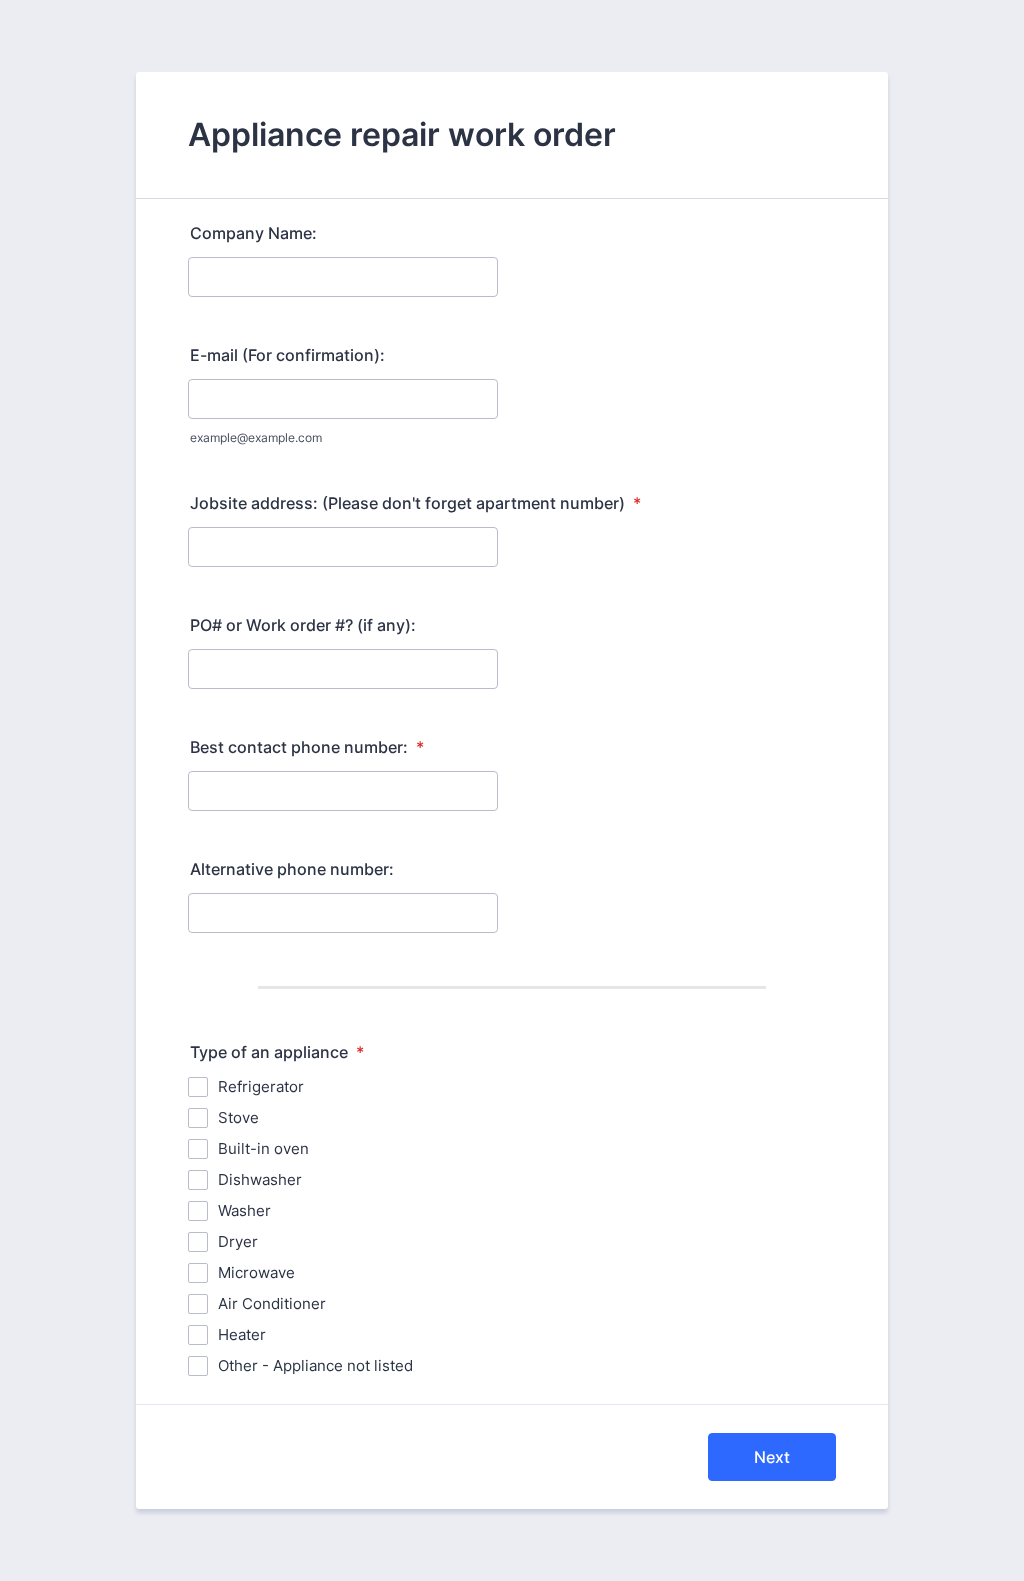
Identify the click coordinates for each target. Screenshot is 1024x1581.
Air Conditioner (272, 1303)
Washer (244, 1210)
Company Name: (253, 233)
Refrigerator (261, 1086)
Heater (242, 1334)
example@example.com (256, 437)
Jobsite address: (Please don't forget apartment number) (415, 503)
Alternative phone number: (292, 869)
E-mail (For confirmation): (287, 355)
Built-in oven (263, 1148)
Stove (238, 1117)
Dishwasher (260, 1179)
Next (772, 1457)
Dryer (238, 1241)
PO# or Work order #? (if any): (303, 625)
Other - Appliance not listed (315, 1365)
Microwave (256, 1272)
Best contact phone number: (307, 747)
